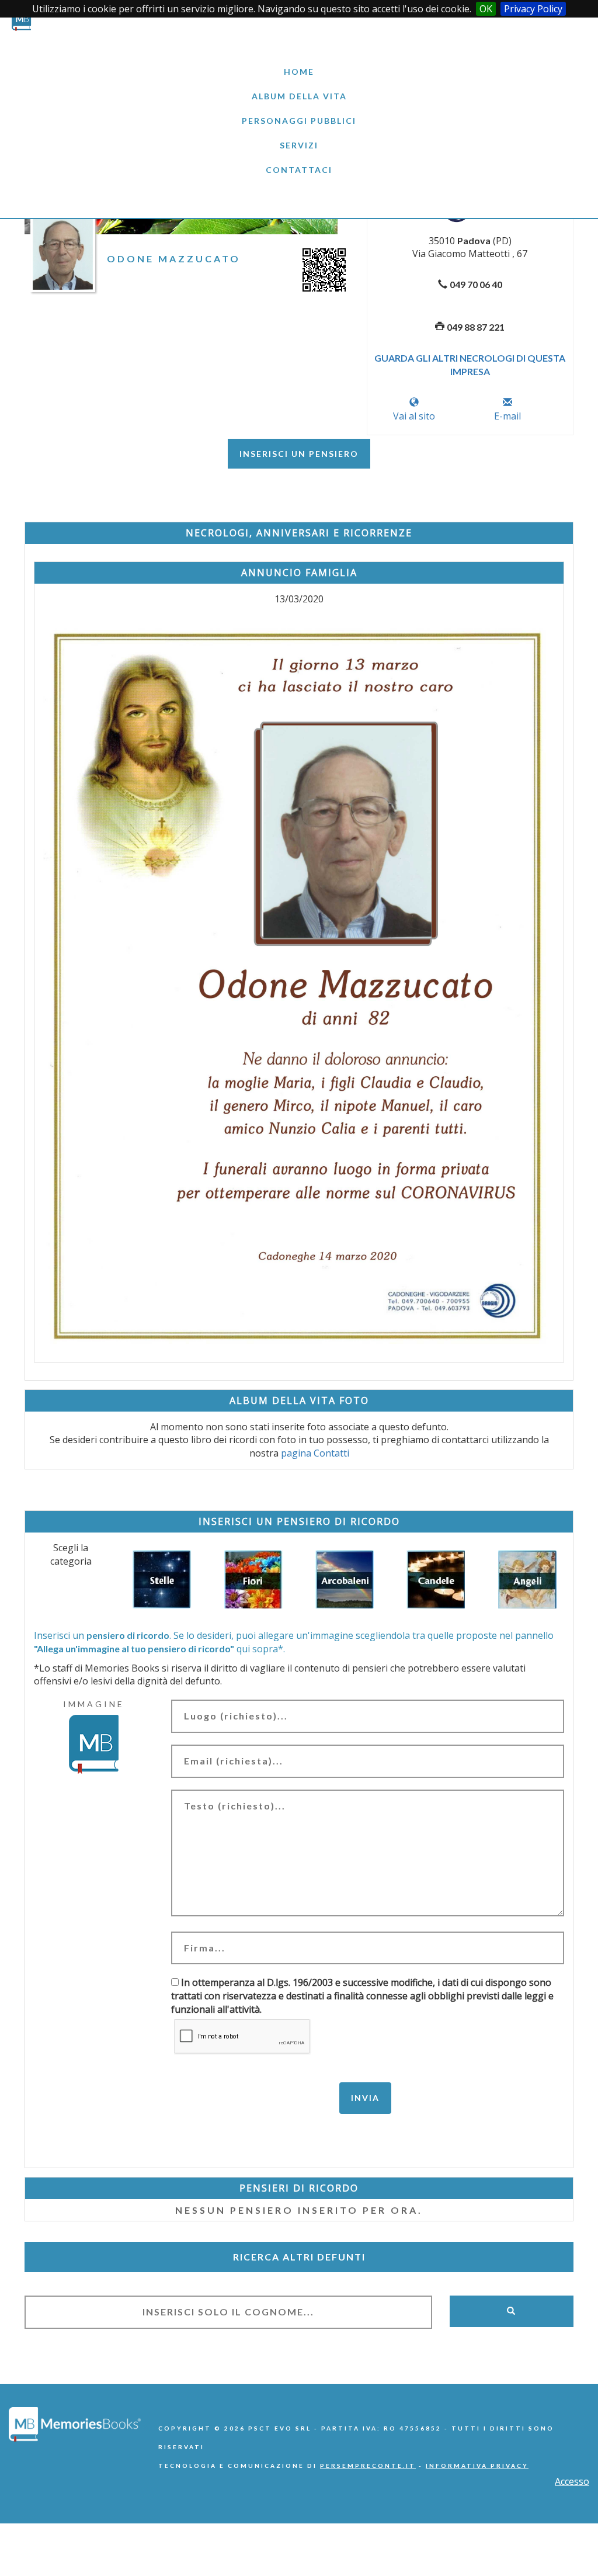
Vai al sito (414, 416)
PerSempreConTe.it (368, 2466)
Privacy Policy (533, 9)
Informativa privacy (477, 2466)
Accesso (572, 2481)
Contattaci (299, 170)
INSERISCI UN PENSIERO (299, 454)
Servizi (299, 145)
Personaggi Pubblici (299, 121)
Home (299, 72)
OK (486, 9)
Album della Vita (299, 96)
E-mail (507, 416)
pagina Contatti (315, 1453)
